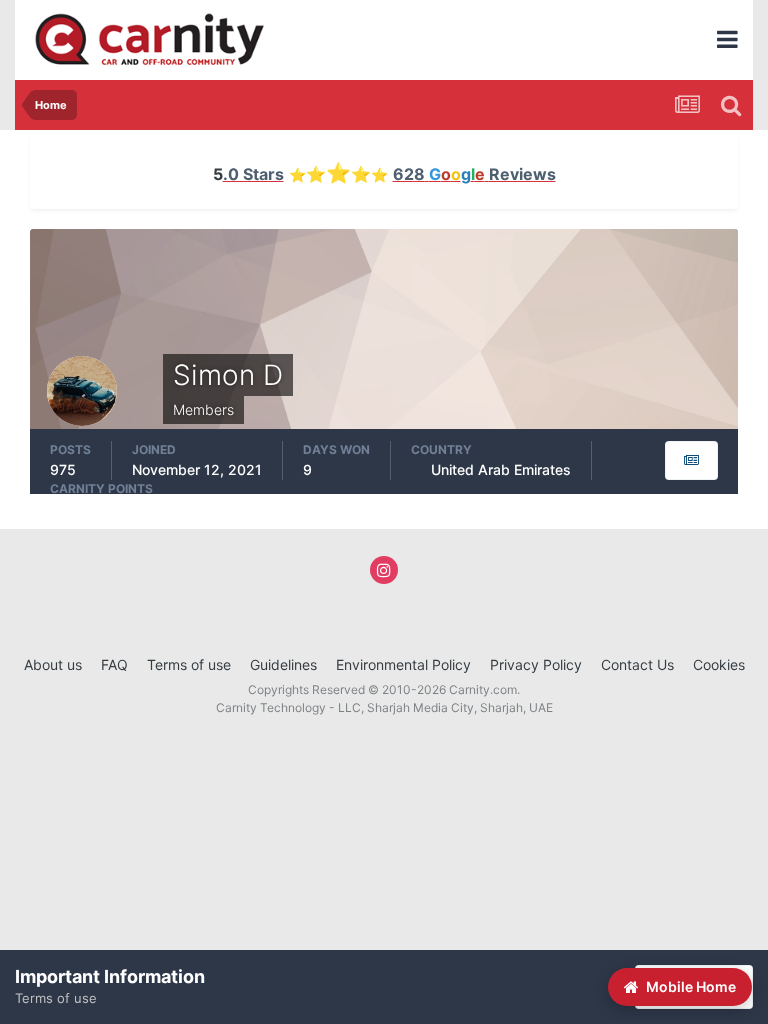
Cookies (719, 664)
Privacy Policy (536, 664)
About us (53, 664)
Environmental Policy (403, 664)
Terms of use (189, 664)
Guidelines (283, 664)
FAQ (114, 664)
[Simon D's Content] (691, 460)
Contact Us (637, 664)
